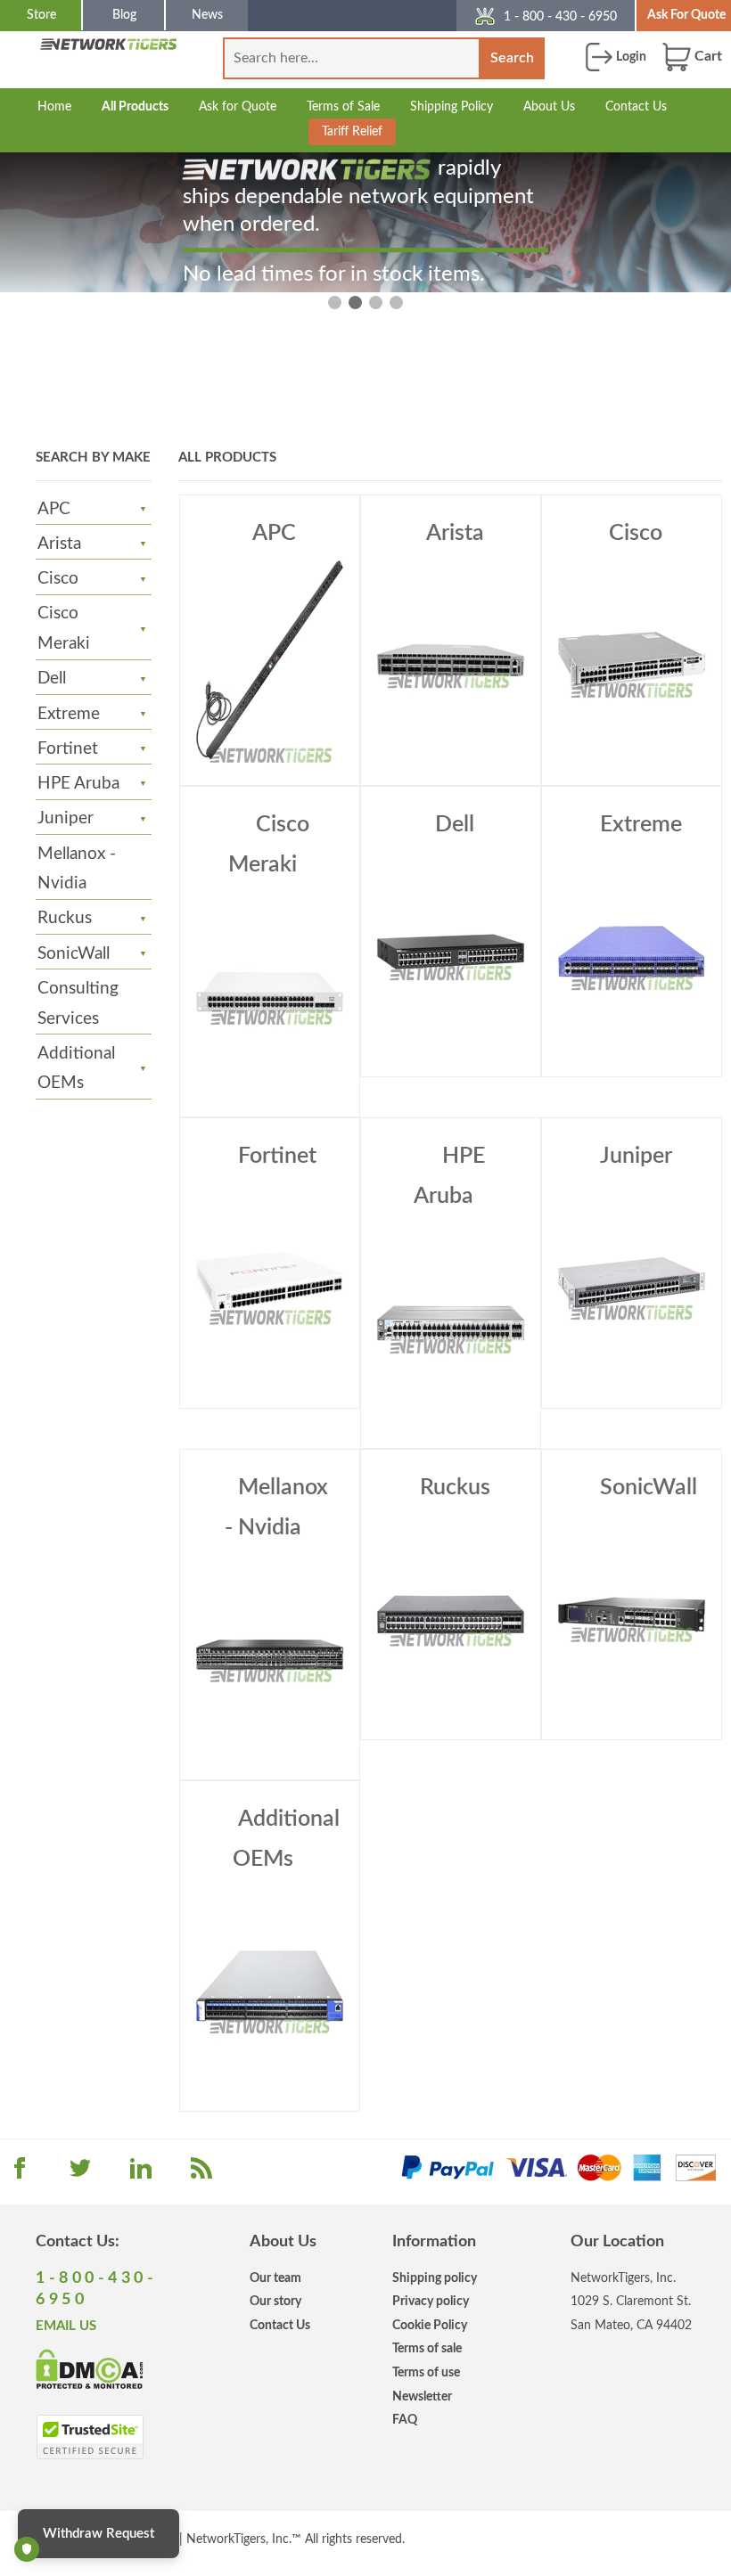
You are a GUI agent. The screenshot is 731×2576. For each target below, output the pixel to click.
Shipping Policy (452, 106)
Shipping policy (435, 2278)
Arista (59, 544)
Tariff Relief (352, 131)
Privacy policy (431, 2301)
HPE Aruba (78, 784)
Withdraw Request (99, 2534)
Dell (52, 679)
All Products (135, 106)
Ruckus (65, 918)
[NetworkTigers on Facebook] (20, 2174)
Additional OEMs (76, 1069)
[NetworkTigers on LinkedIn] (141, 2174)
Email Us (66, 2326)
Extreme (69, 714)
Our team (275, 2278)
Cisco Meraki (64, 629)
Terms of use (426, 2372)
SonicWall (74, 954)
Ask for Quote (238, 106)
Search (512, 58)
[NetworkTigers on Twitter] (80, 2174)
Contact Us (636, 106)
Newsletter (422, 2396)
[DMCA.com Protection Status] (90, 2367)
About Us (549, 106)
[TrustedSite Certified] (90, 2437)
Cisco (58, 579)
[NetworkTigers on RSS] (201, 2174)
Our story (275, 2301)
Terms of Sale (343, 106)
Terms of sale (427, 2348)
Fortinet (68, 749)
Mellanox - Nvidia (276, 1508)
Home (54, 106)
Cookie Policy (430, 2325)
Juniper (66, 818)
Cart (706, 56)
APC (54, 509)
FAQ (405, 2420)
